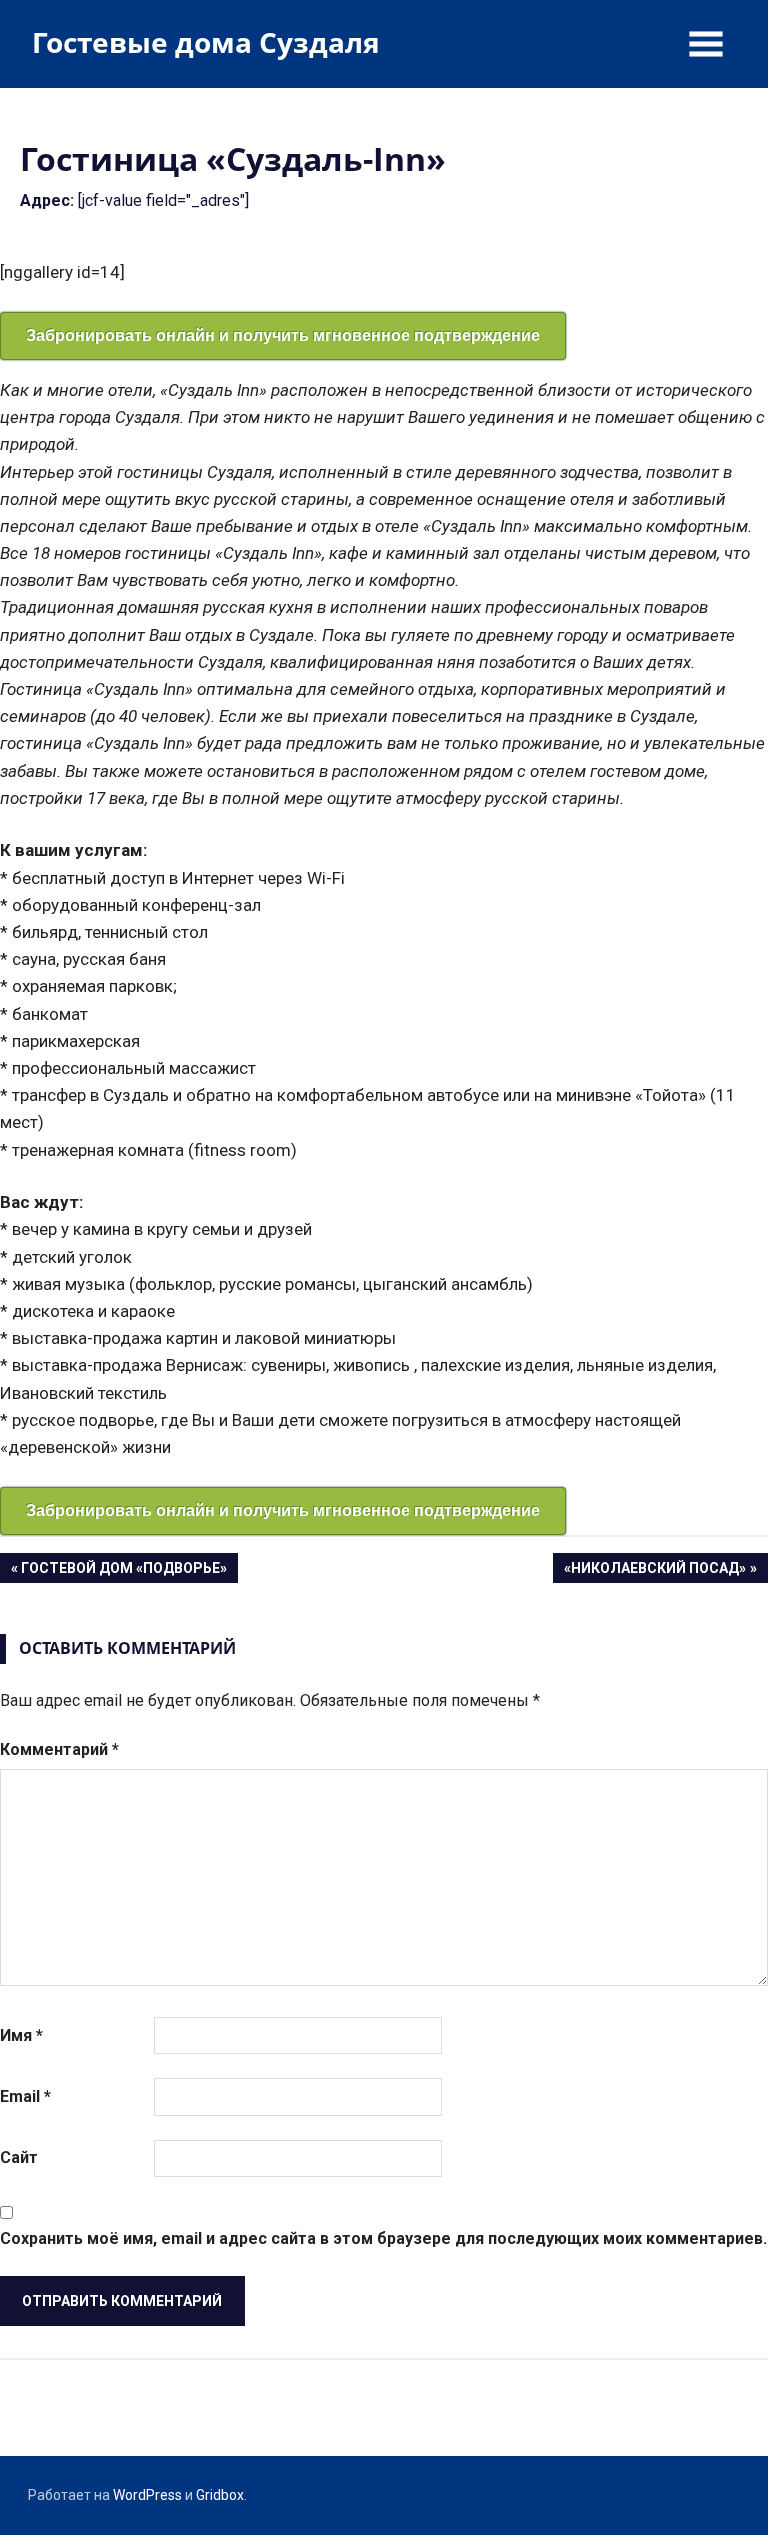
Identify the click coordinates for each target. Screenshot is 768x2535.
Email (25, 2096)
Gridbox (220, 2495)
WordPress (147, 2495)
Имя (21, 2035)
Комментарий (59, 1749)
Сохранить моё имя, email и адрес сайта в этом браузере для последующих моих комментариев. (383, 2238)
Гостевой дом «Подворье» (123, 1571)
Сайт (19, 2157)
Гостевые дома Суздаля (206, 42)
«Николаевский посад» (654, 1571)
